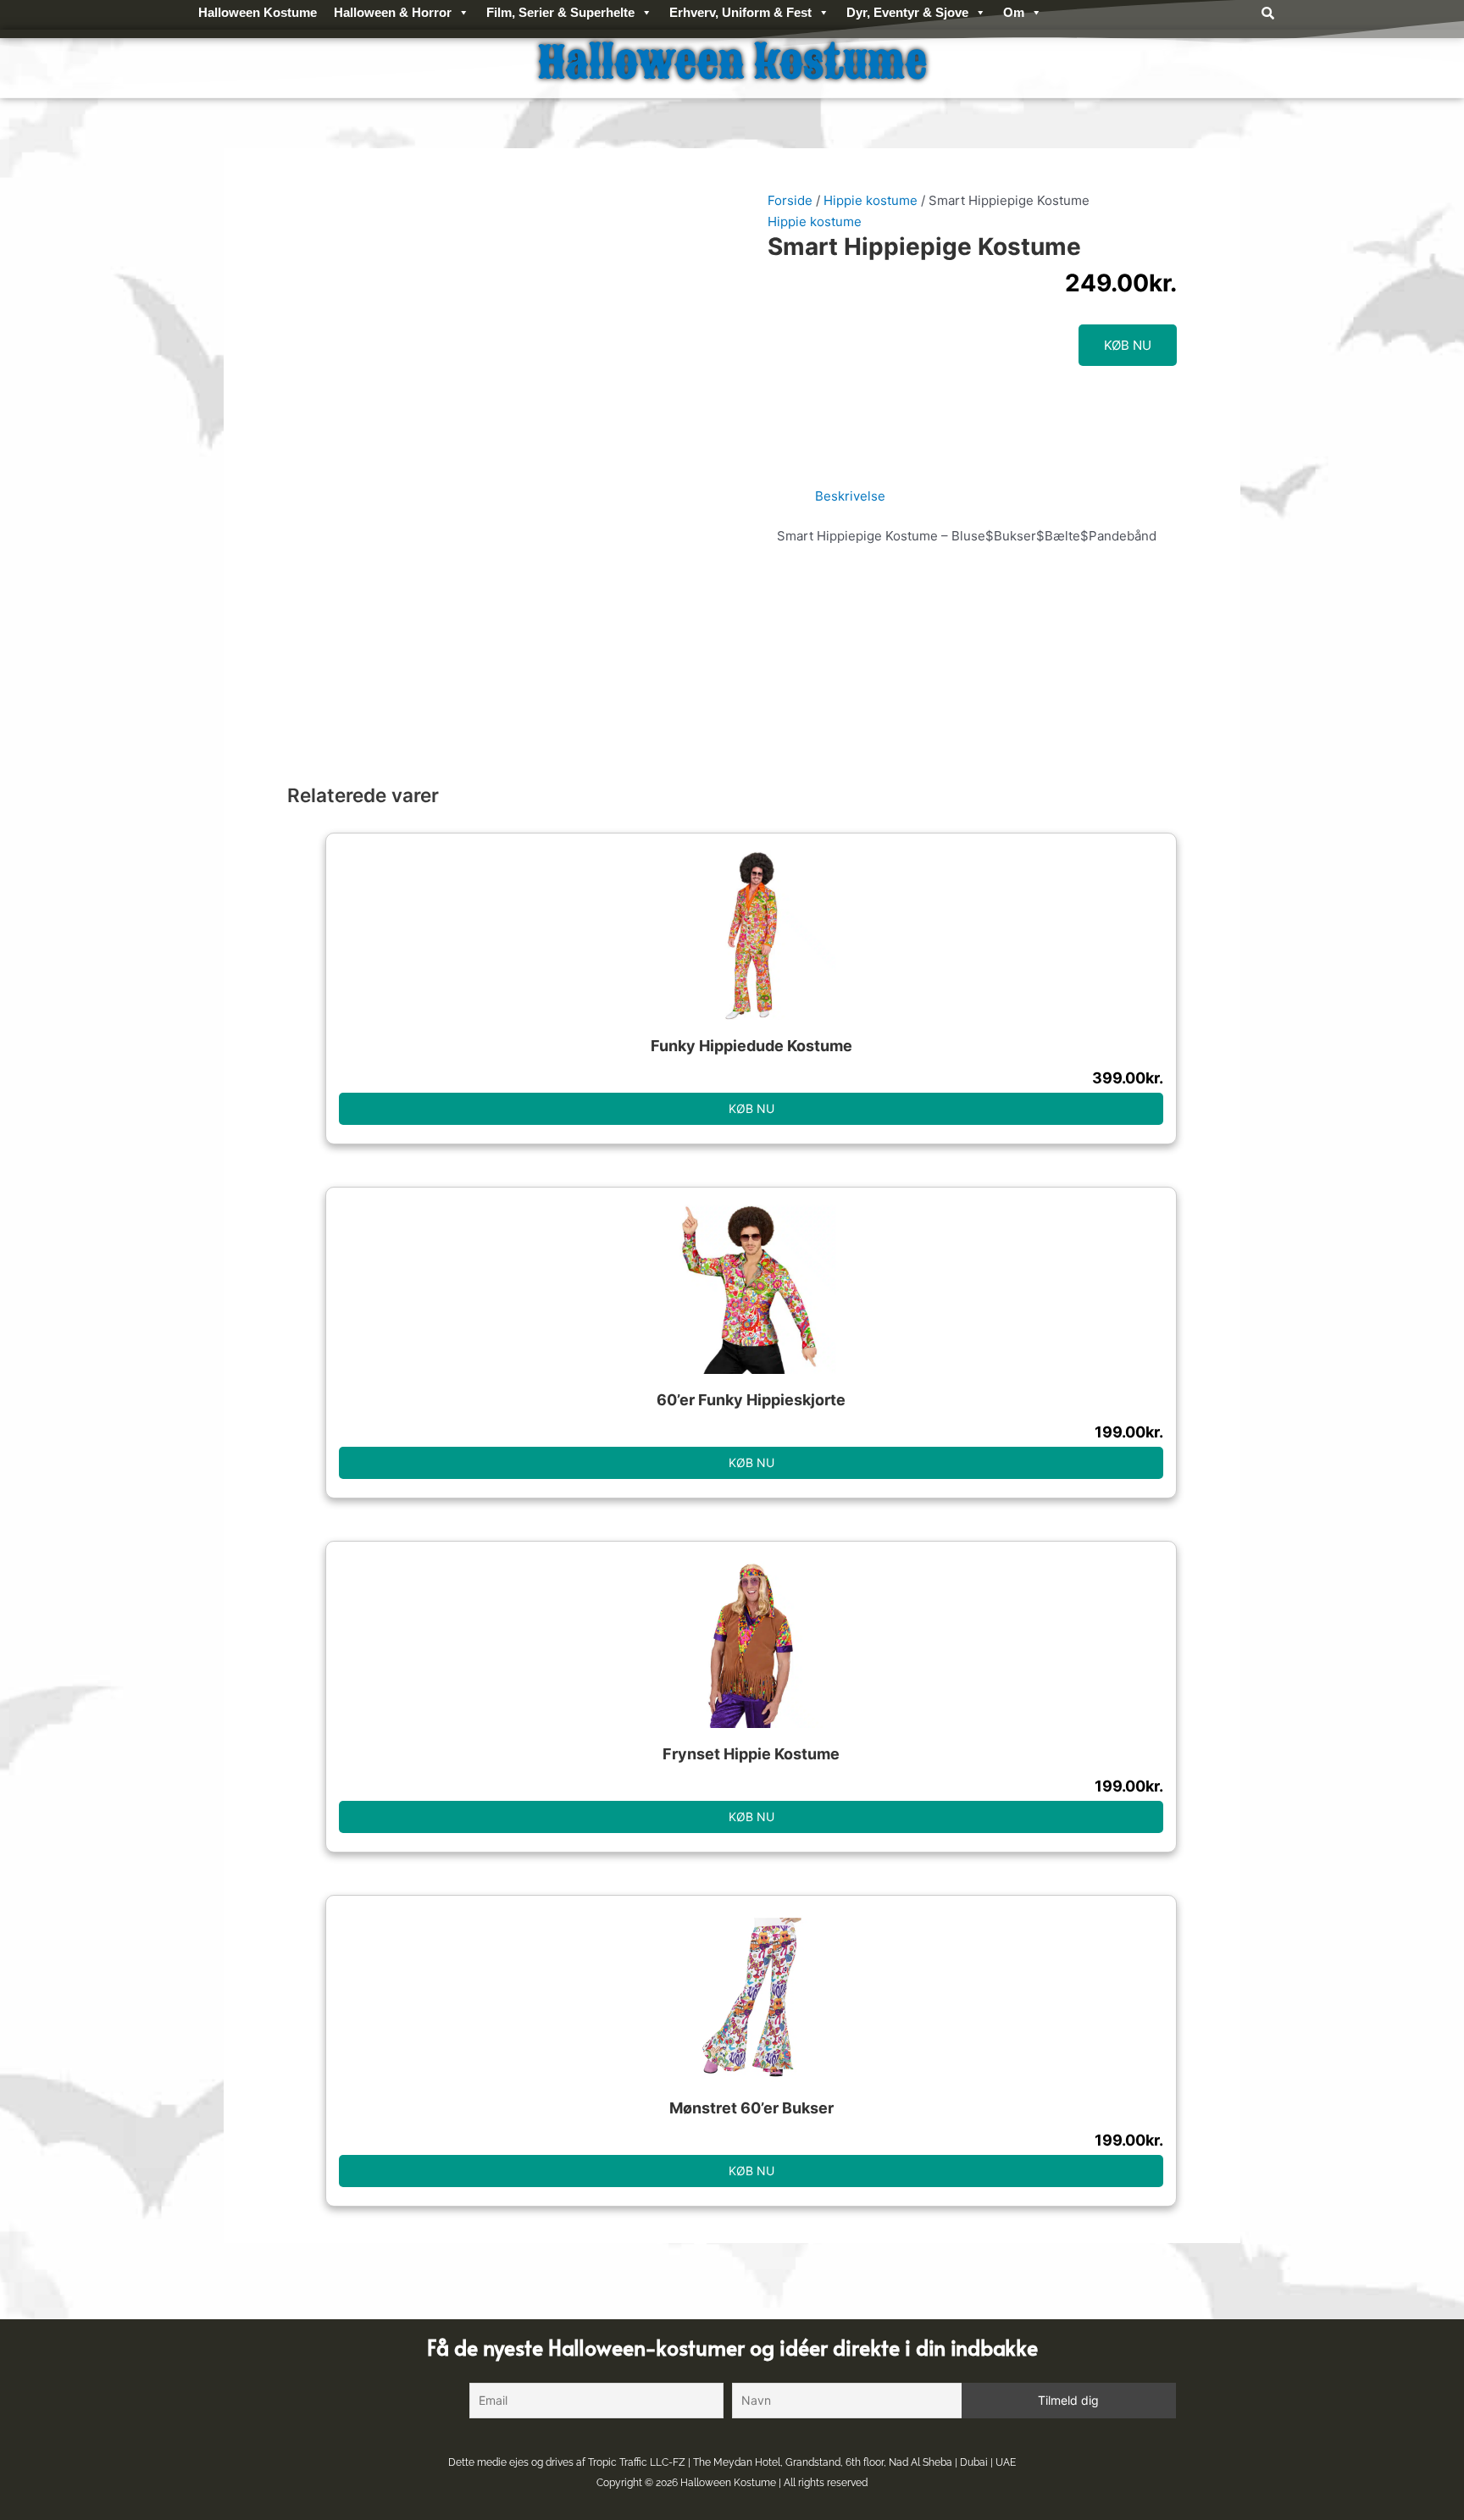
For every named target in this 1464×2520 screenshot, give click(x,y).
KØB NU (1128, 345)
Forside (790, 200)
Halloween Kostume (728, 2483)
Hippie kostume (871, 200)
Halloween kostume (732, 63)
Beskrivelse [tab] (850, 496)
